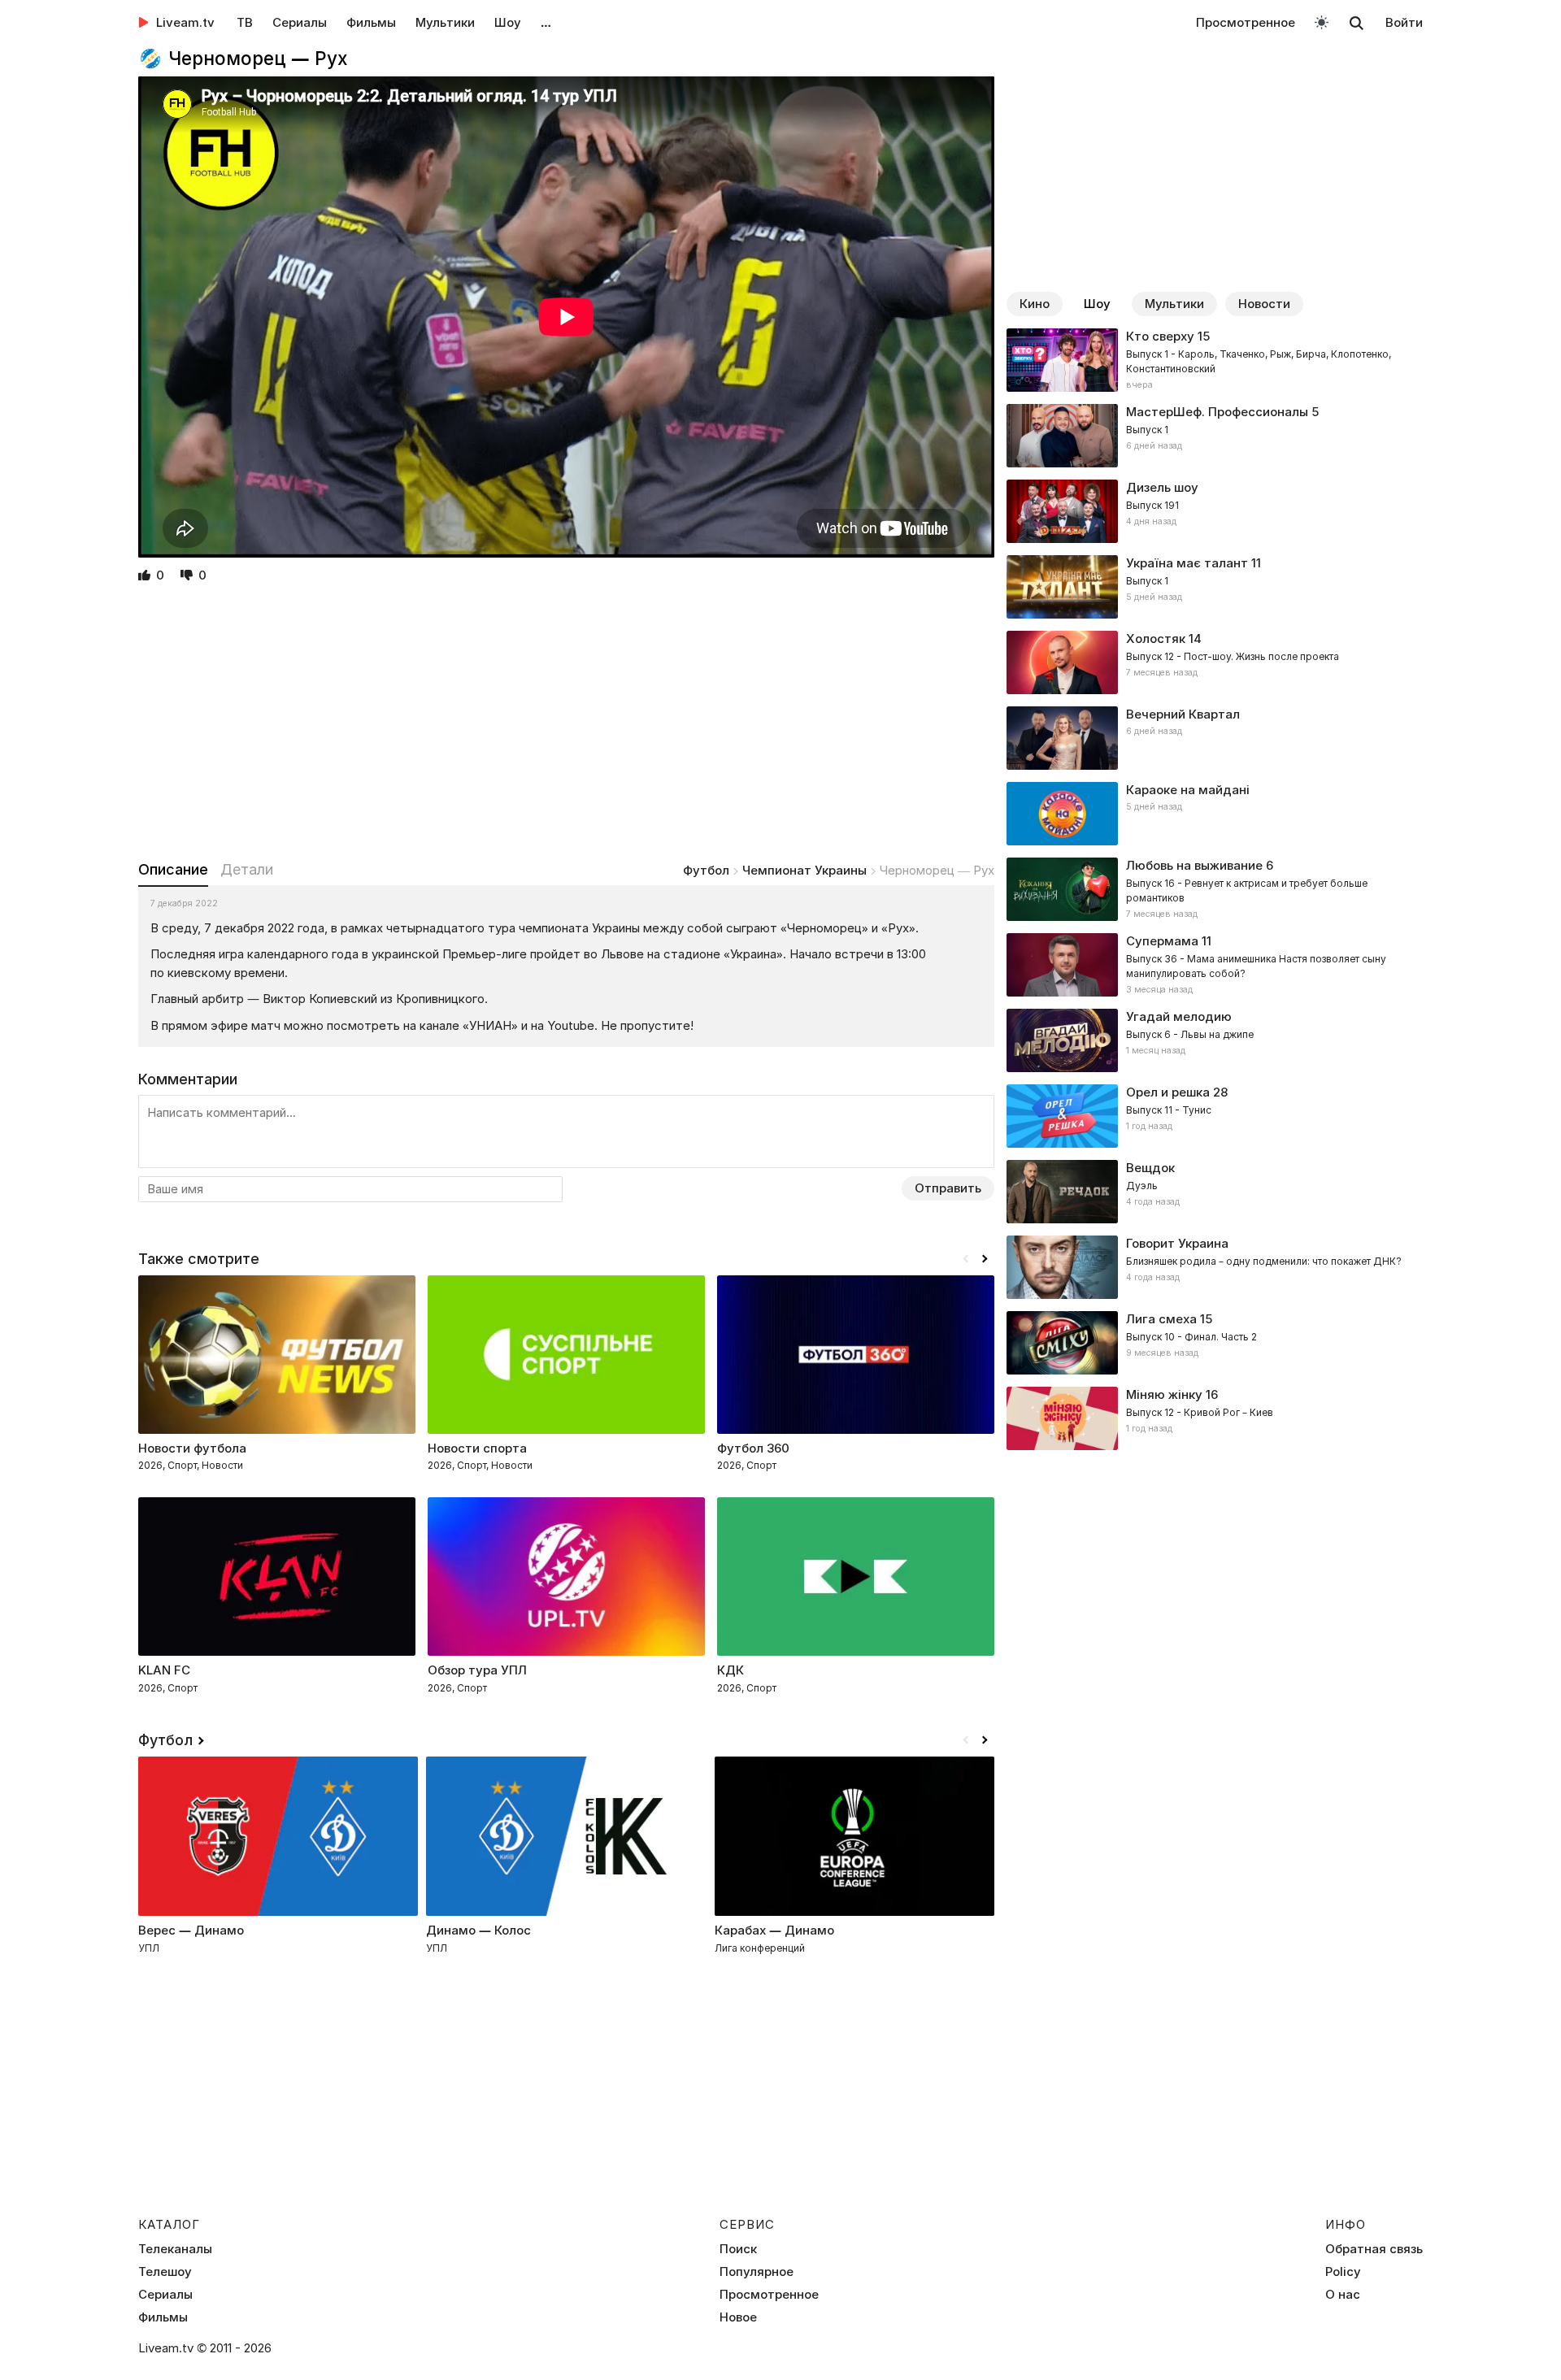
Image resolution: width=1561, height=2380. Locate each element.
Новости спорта (477, 1448)
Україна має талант (1187, 563)
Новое (738, 2317)
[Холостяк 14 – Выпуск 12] (1215, 662)
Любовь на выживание (1194, 865)
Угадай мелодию (1179, 1016)
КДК (730, 1670)
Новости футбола (192, 1448)
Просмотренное (1246, 22)
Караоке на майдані (1188, 790)
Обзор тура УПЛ (477, 1670)
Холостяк (1156, 638)
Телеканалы (175, 2249)
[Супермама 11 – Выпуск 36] (1215, 965)
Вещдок (1150, 1168)
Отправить (948, 1188)
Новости (1264, 304)
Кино (1035, 304)
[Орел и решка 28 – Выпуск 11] (1215, 1116)
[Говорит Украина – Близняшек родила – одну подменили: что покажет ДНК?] (1215, 1267)
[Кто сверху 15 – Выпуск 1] (1215, 360)
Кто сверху (1160, 336)
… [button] (546, 22)
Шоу (508, 22)
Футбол (706, 870)
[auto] (1322, 22)
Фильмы (371, 22)
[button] (985, 1259)
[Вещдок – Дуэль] (1215, 1192)
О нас (1343, 2295)
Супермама (1162, 941)
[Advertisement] (566, 723)
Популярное (757, 2272)
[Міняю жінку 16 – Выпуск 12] (1215, 1418)
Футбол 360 (753, 1448)
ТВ (245, 22)
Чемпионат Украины (804, 870)
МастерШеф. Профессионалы (1217, 412)
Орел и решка (1168, 1092)
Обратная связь (1374, 2249)
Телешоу (165, 2272)
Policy (1343, 2272)
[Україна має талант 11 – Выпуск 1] (1215, 587)
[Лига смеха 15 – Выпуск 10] (1215, 1343)
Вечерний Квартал (1183, 714)
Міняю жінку (1164, 1394)
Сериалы (300, 22)
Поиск (738, 2249)
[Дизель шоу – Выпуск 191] (1215, 511)
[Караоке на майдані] (1215, 814)
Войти (1404, 22)
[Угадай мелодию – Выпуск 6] (1215, 1040)
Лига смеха (1161, 1319)
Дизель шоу (1162, 487)
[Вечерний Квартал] (1215, 738)
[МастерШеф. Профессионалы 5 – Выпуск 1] (1215, 436)
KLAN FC (164, 1670)
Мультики (445, 22)
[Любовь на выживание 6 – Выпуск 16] (1215, 889)
